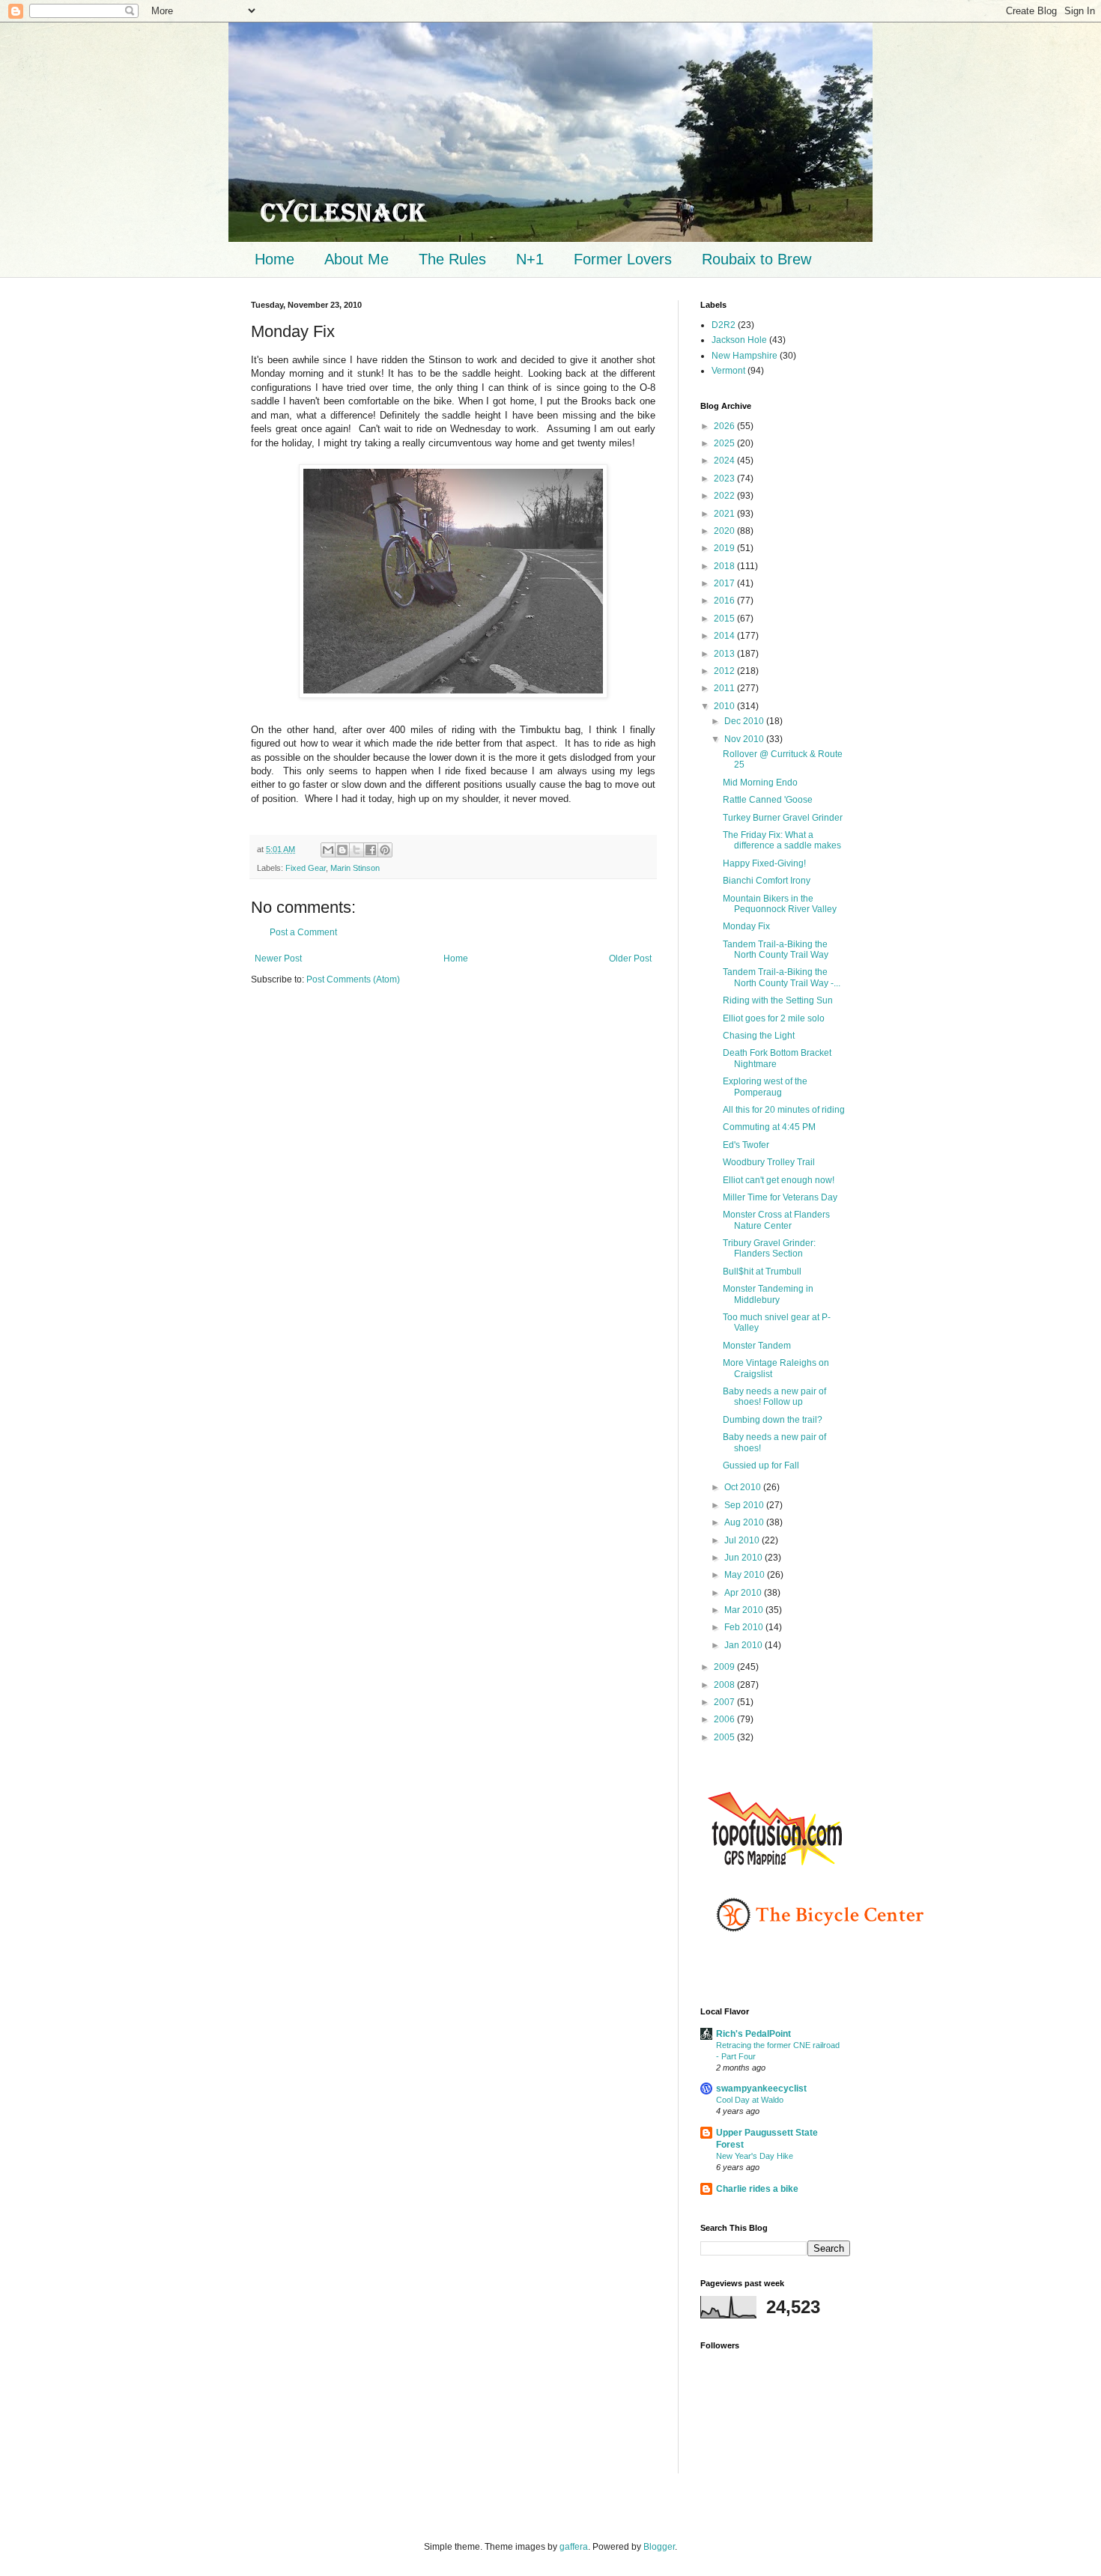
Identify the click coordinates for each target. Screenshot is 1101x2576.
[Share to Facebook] (371, 850)
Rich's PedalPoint (753, 2034)
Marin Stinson (355, 868)
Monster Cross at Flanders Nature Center (776, 1220)
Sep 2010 (745, 1505)
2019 (725, 548)
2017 (725, 583)
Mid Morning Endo (760, 783)
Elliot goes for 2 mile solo (774, 1018)
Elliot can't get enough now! (779, 1180)
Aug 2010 (745, 1522)
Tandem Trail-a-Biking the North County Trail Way (776, 950)
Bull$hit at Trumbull (762, 1272)
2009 (725, 1667)
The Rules (452, 259)
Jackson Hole (739, 340)
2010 (725, 706)
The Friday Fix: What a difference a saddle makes (782, 840)
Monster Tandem (757, 1346)
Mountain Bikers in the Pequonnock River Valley (780, 904)
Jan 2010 (744, 1645)
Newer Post (278, 959)
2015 (725, 619)
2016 (725, 601)
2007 (725, 1702)
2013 (725, 654)
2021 (725, 514)
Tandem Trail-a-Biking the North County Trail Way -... (782, 977)
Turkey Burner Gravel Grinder (783, 818)
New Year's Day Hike (755, 2156)
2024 (725, 461)
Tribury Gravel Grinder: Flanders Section (769, 1248)
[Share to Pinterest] (385, 850)
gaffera (574, 2547)
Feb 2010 (745, 1627)
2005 (725, 1737)
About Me (357, 259)
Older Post (630, 959)
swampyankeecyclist (761, 2089)
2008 (725, 1685)
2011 (725, 688)
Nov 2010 (745, 739)
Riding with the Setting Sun (778, 1000)
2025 (725, 443)
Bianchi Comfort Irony (767, 881)
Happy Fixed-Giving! (764, 863)
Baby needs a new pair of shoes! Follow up (774, 1397)
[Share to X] (357, 850)
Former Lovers (623, 259)
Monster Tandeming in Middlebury (768, 1294)
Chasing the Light (759, 1036)
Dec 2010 (745, 721)
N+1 (530, 259)
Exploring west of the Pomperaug (765, 1087)
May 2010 (746, 1575)
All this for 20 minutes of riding (784, 1110)
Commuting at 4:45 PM (769, 1127)
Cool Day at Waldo (750, 2100)
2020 (725, 531)
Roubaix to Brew (756, 259)
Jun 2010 (744, 1558)
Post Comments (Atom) (353, 979)
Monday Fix (746, 926)
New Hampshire (744, 356)
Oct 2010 (744, 1487)
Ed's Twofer (746, 1145)
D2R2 (724, 325)
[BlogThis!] (342, 850)
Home (275, 259)
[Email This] (328, 850)
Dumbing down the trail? (773, 1420)
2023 (725, 479)
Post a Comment (303, 932)
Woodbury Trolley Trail (769, 1162)
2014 (725, 636)
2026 (725, 426)
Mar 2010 (745, 1610)
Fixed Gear (306, 868)
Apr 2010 (744, 1593)
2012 (725, 671)
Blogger (659, 2547)
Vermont (728, 371)
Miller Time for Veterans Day (780, 1197)
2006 (725, 1719)
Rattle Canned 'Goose (768, 800)
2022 (725, 496)
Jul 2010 (743, 1540)
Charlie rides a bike (757, 2189)
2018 (725, 566)
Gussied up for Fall (761, 1465)
